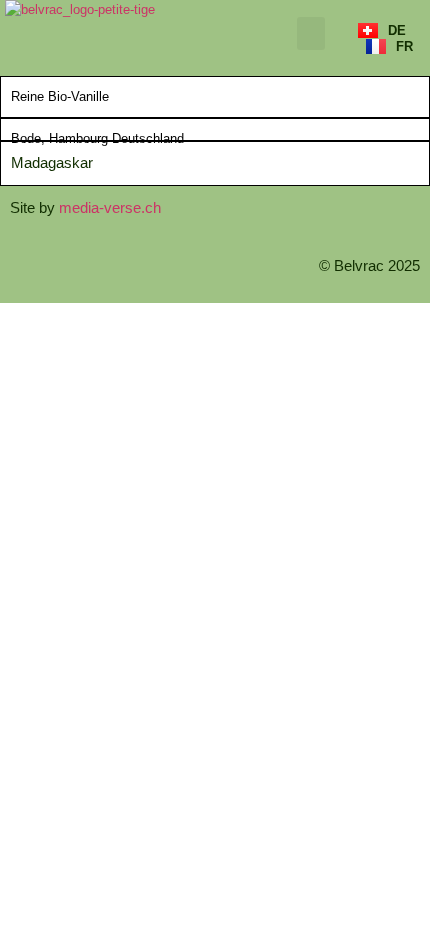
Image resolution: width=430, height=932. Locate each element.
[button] (311, 33)
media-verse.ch (110, 207)
